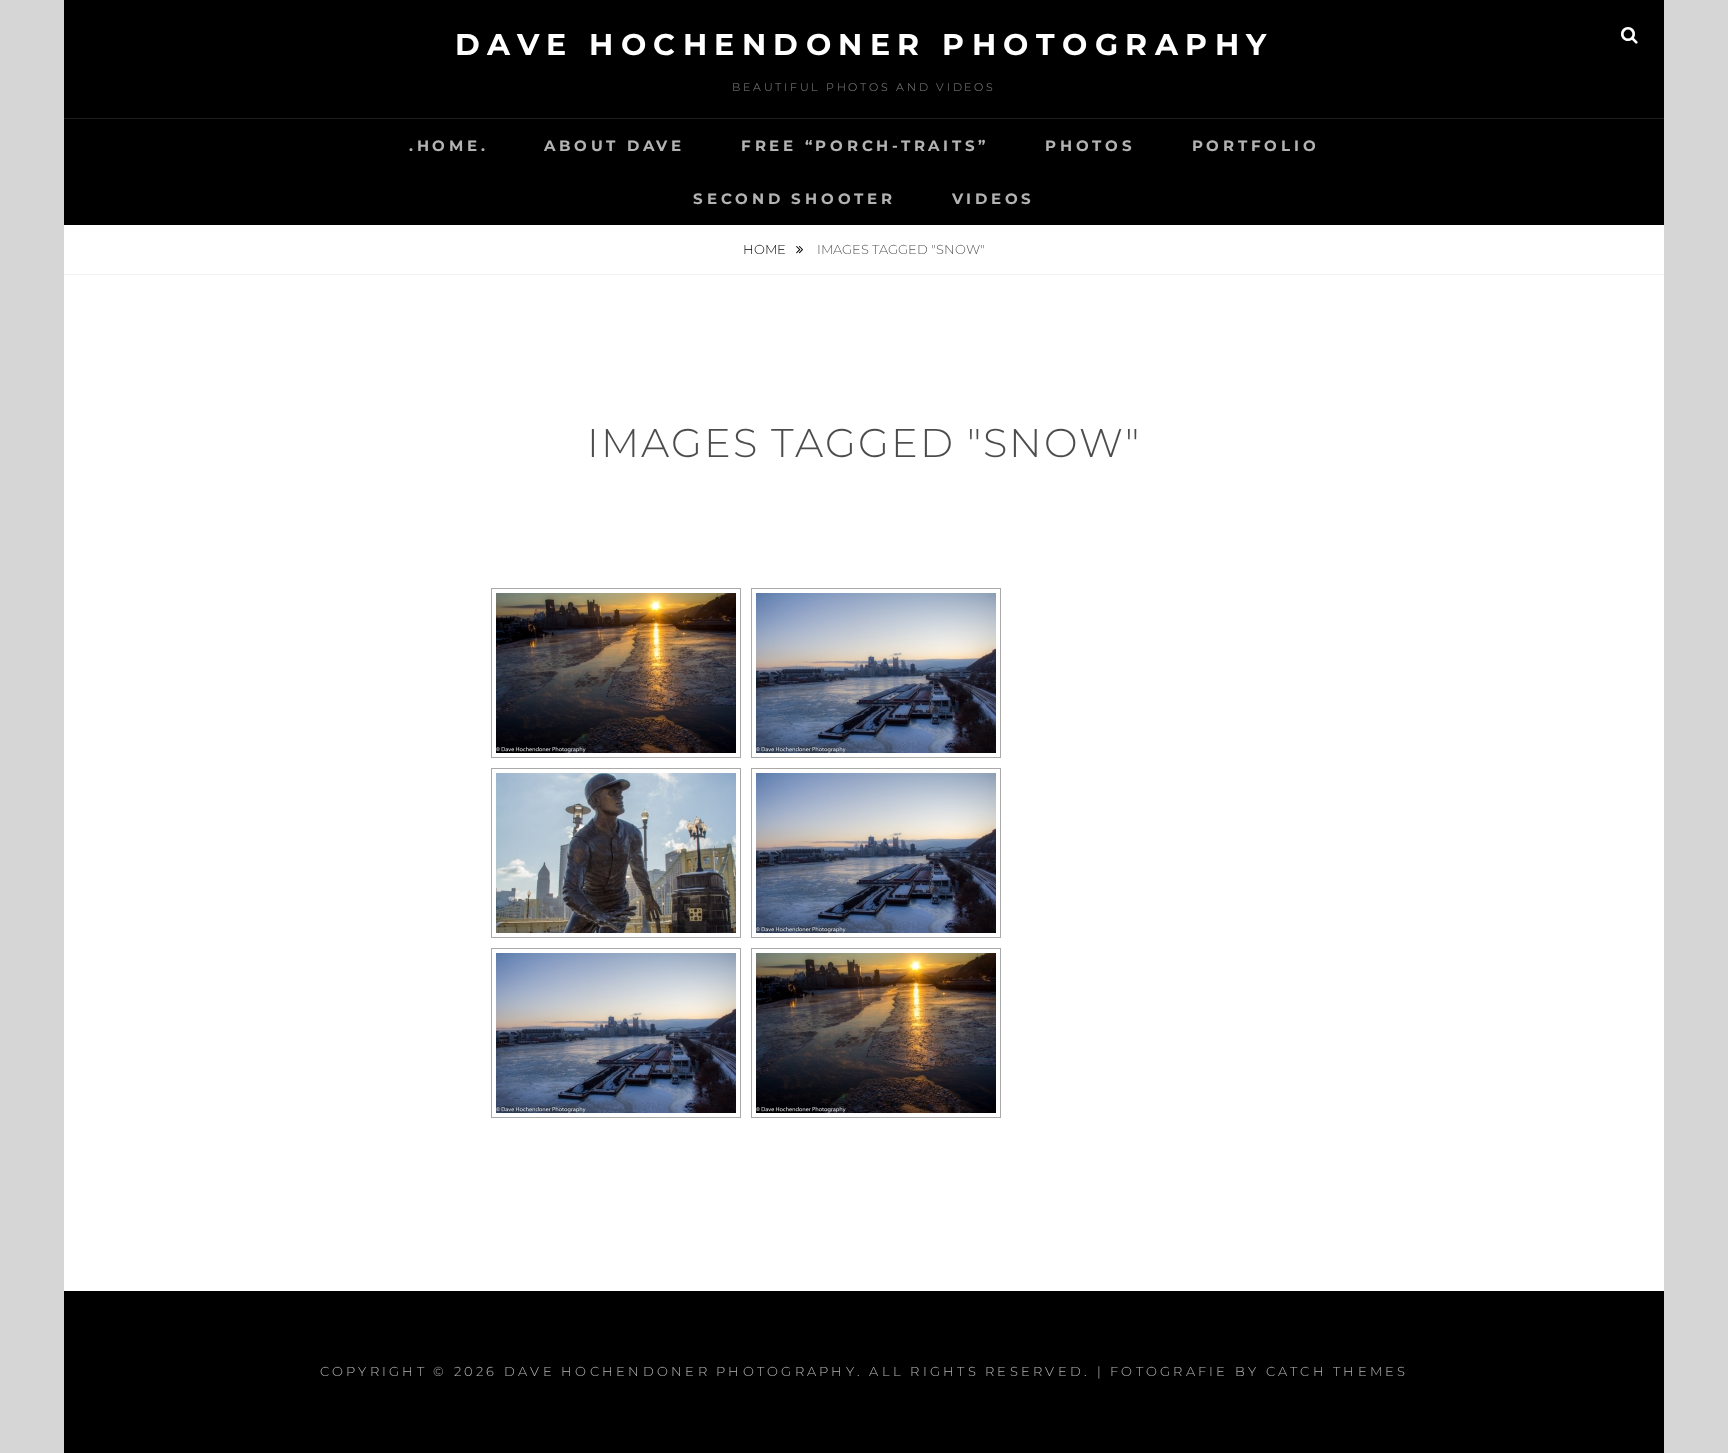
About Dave (614, 145)
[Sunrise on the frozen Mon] (876, 1033)
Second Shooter (794, 198)
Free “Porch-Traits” (865, 145)
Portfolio (1256, 145)
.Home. (449, 145)
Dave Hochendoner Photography (864, 44)
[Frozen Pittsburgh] (616, 1033)
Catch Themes (1337, 1371)
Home (766, 249)
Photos (1090, 145)
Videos (994, 198)
